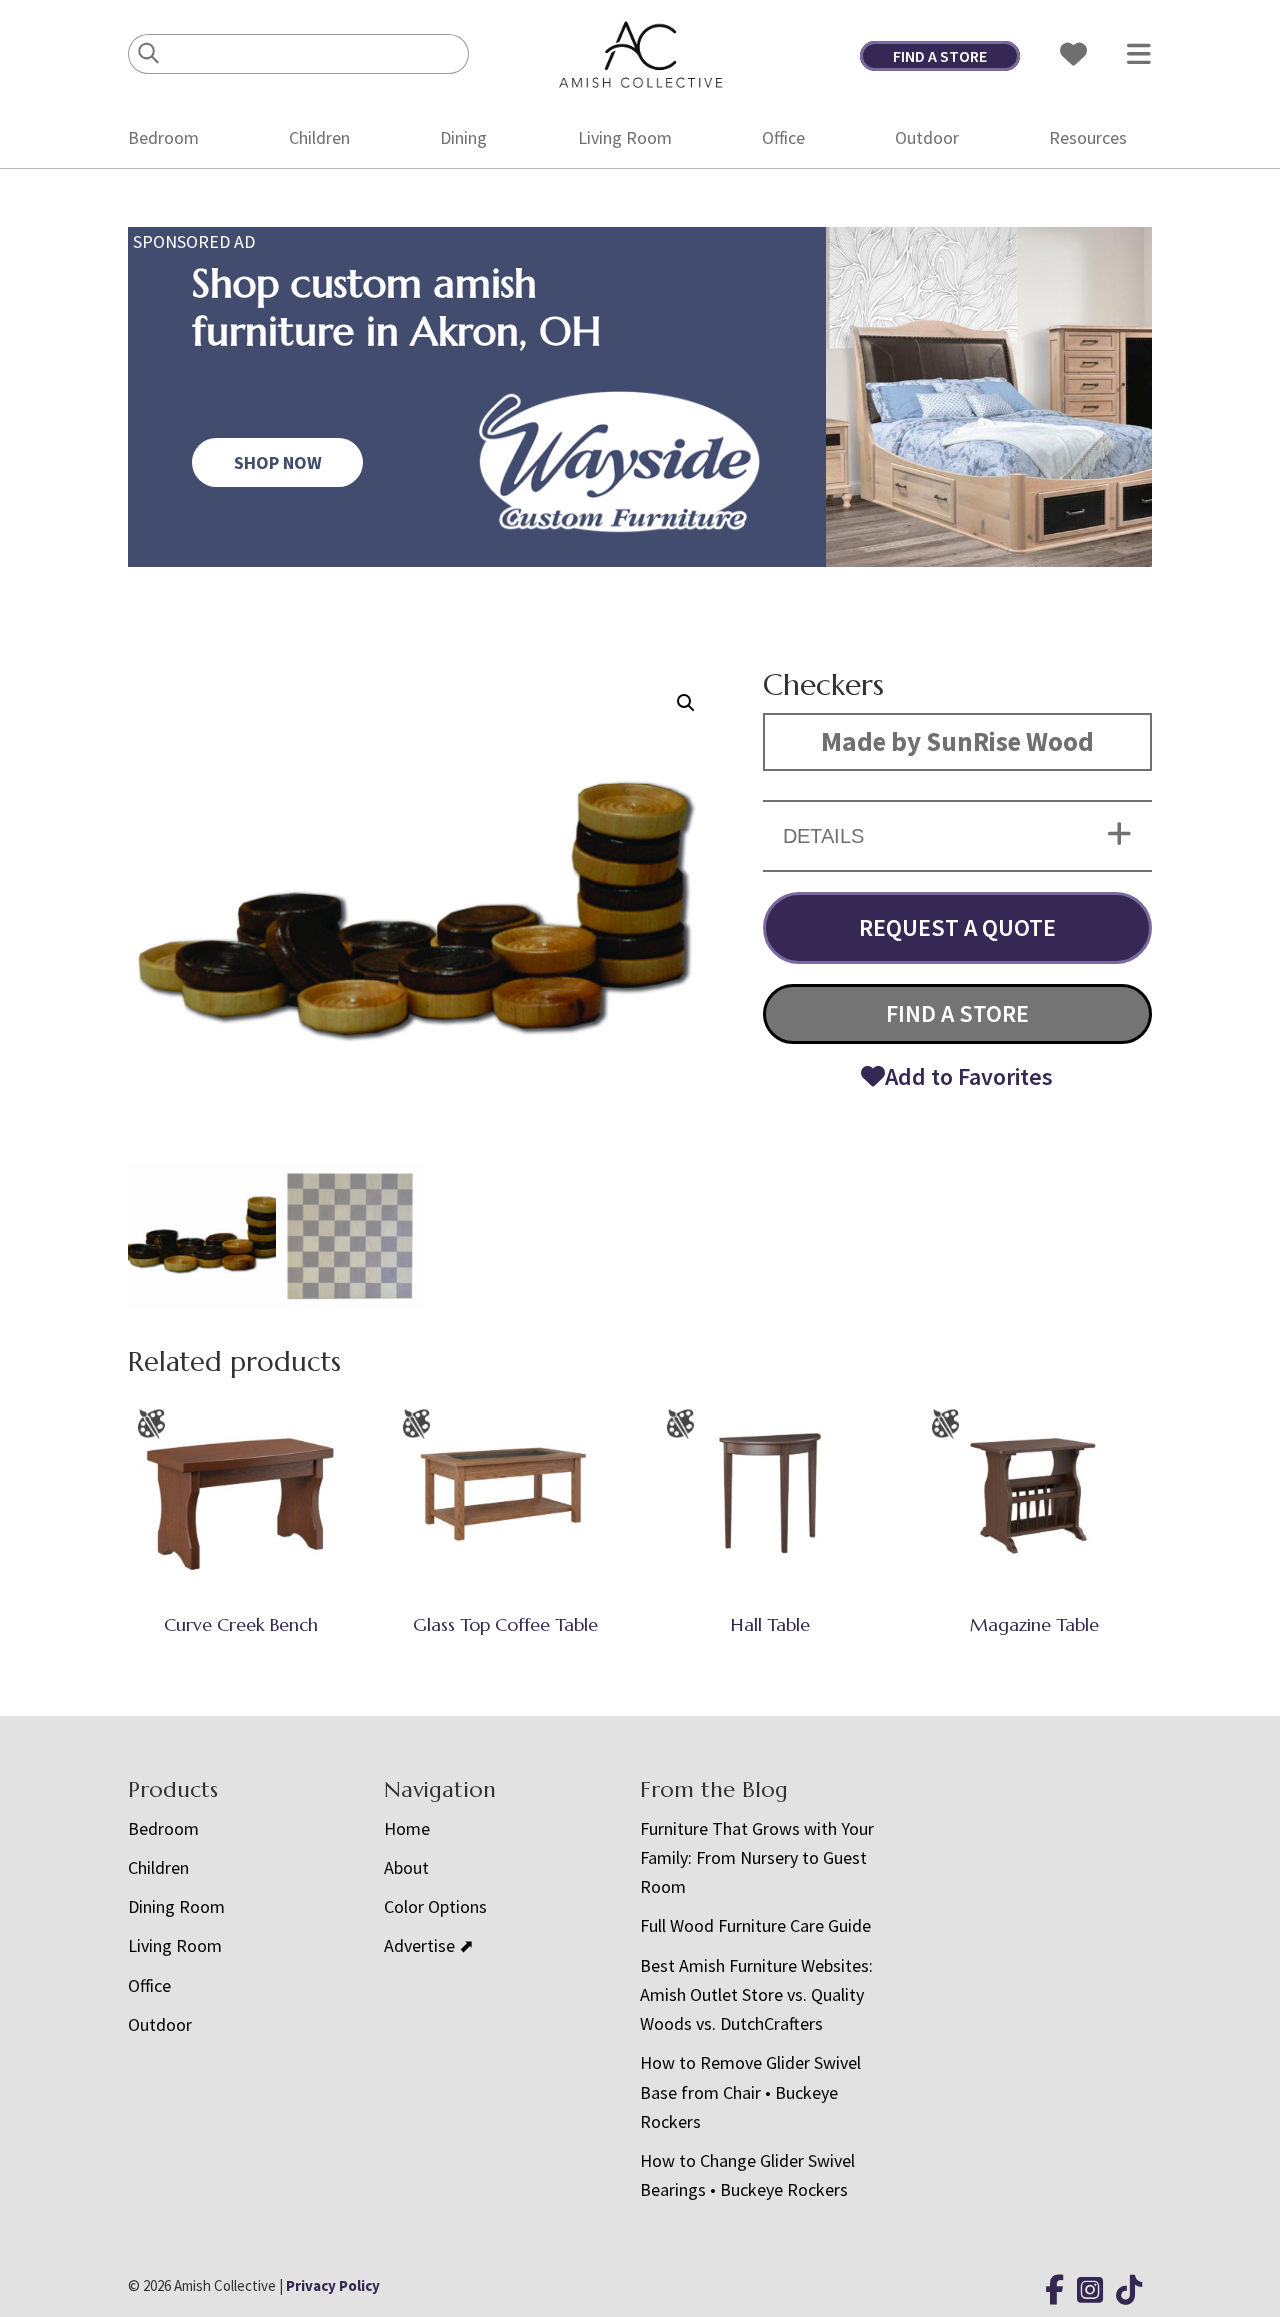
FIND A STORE (940, 56)
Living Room (625, 137)
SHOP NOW (278, 462)
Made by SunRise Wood (957, 741)
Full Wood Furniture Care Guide (755, 1925)
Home (407, 1828)
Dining (463, 137)
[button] (686, 703)
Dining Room (176, 1906)
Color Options (435, 1906)
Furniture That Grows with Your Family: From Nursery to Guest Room (757, 1858)
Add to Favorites (969, 1076)
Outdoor (927, 137)
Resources (1088, 137)
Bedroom (163, 137)
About (406, 1867)
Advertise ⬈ (429, 1945)
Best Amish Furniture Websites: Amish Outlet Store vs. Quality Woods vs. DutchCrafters (756, 1995)
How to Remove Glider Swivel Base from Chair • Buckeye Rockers (750, 2092)
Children (319, 137)
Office (783, 137)
